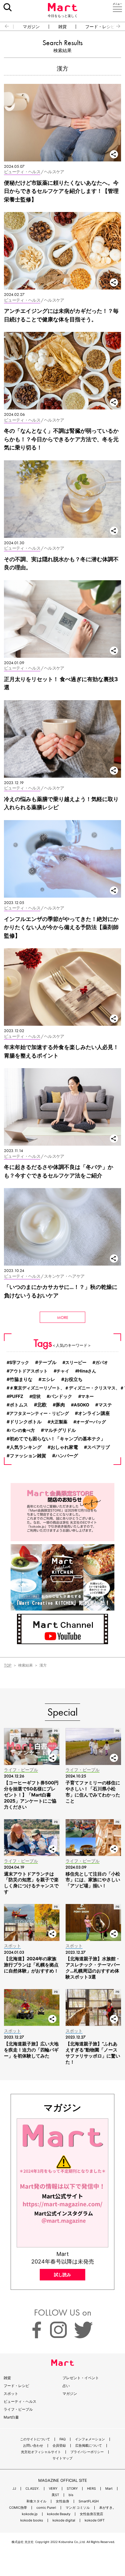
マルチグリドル (60, 1430)
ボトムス (19, 1405)
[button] (4, 26)
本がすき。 (108, 2508)
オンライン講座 (94, 1413)
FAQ (62, 2439)
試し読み (62, 2275)
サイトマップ (62, 2458)
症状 (36, 1396)
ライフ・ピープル (18, 2409)
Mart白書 (11, 2417)
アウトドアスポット (29, 1371)
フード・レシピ (100, 27)
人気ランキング (26, 1447)
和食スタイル (36, 2501)
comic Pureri (46, 2508)
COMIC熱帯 (18, 2508)
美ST (55, 2495)
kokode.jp (30, 2514)
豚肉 (60, 1405)
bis (71, 2495)
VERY (53, 2489)
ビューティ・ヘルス (20, 2401)
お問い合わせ (33, 2446)
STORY (72, 2489)
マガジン (31, 27)
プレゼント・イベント (81, 2378)
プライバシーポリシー (87, 2452)
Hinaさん (87, 1371)
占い (66, 2386)
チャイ (63, 1371)
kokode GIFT (95, 2520)
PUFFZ (16, 1396)
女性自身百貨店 (91, 2514)
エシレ (48, 1379)
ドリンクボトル (26, 1422)
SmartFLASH (89, 2501)
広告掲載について (89, 2446)
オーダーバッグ (91, 1422)
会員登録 (59, 2446)
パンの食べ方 (22, 1430)
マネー (87, 1396)
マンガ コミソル (78, 2508)
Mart (109, 2489)
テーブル (47, 1362)
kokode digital (64, 2520)
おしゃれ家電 (64, 1447)
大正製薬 (59, 1422)
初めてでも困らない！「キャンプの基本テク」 (57, 1439)
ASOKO (81, 1405)
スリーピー (76, 1362)
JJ (14, 2489)
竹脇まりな (21, 1379)
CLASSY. (32, 2489)
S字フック (19, 1362)
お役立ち (73, 1379)
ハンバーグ (67, 1456)
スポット (11, 2394)
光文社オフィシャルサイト (41, 2452)
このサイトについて (35, 2439)
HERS (91, 2489)
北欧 (42, 1405)
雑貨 (62, 27)
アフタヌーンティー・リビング (39, 1413)
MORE (63, 1317)
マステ (105, 1405)
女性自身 (62, 2501)
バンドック (61, 1396)
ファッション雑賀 (28, 1456)
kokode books (32, 2520)
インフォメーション (90, 2439)
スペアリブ (98, 1447)
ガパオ (102, 1362)
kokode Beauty (59, 2514)
